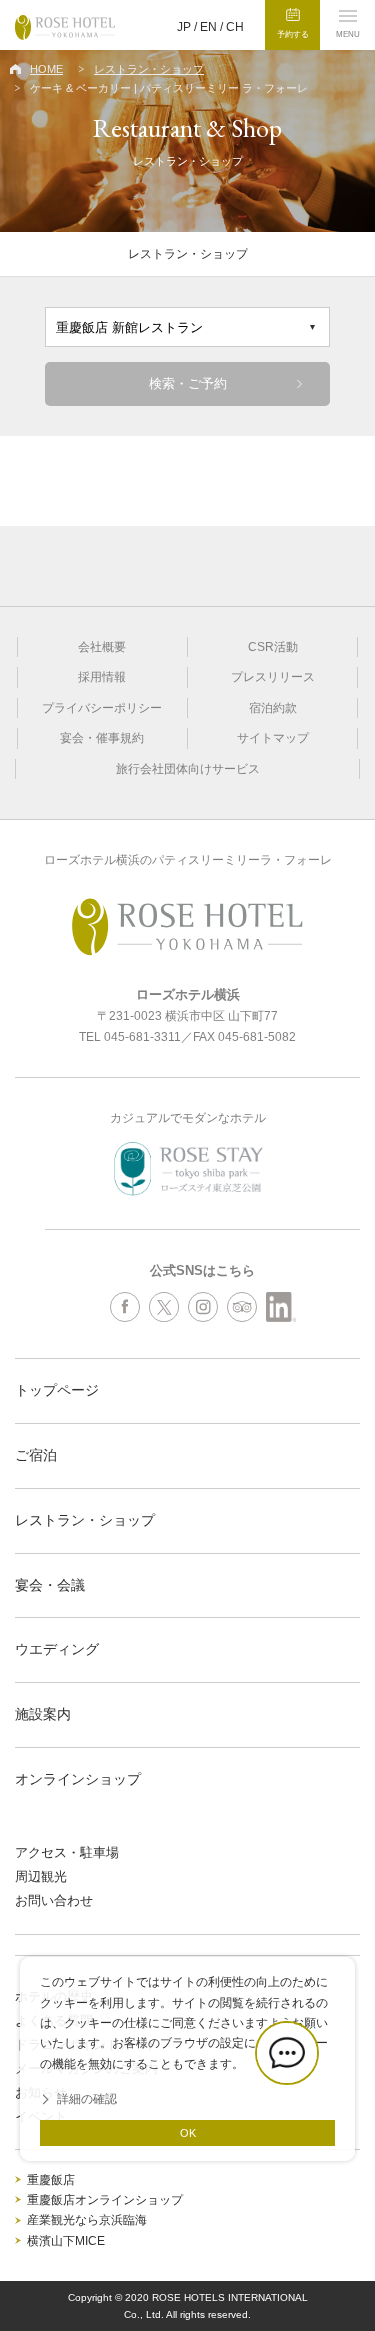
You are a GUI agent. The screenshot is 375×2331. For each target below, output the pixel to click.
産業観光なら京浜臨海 (87, 2220)
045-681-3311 (142, 1037)
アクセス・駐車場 (67, 1852)
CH (235, 27)
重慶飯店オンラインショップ (105, 2200)
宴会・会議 (50, 1585)
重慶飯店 (51, 2180)
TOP (355, 2256)
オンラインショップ (78, 1779)
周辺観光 (41, 1876)
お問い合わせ (54, 1900)
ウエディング (57, 1649)
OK (188, 2133)
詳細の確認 (87, 2098)
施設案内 (43, 1714)
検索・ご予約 (188, 383)
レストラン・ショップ (149, 69)
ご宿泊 (36, 1455)
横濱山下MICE (66, 2241)
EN (208, 27)
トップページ (57, 1390)
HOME (46, 69)
